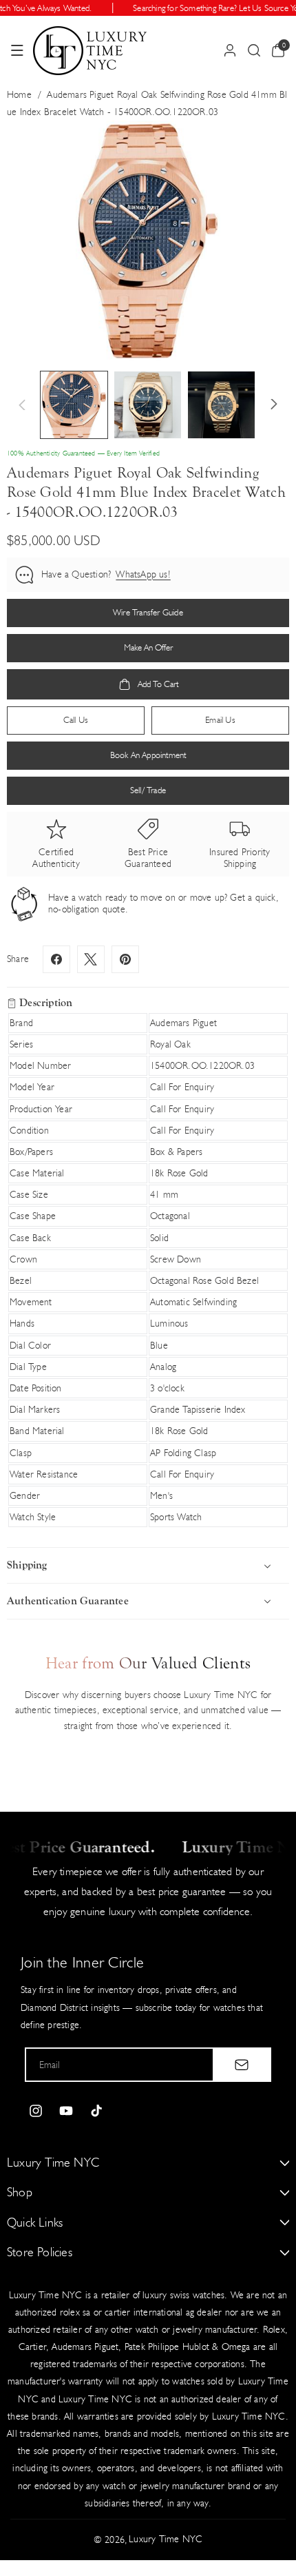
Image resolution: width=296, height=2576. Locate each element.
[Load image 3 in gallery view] (221, 405)
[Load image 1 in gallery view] (74, 405)
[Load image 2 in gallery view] (148, 405)
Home (19, 95)
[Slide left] (22, 405)
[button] (17, 50)
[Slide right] (274, 405)
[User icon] (230, 50)
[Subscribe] (242, 2065)
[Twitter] (91, 959)
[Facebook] (56, 959)
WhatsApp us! (143, 574)
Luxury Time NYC (166, 2539)
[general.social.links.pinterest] (125, 959)
